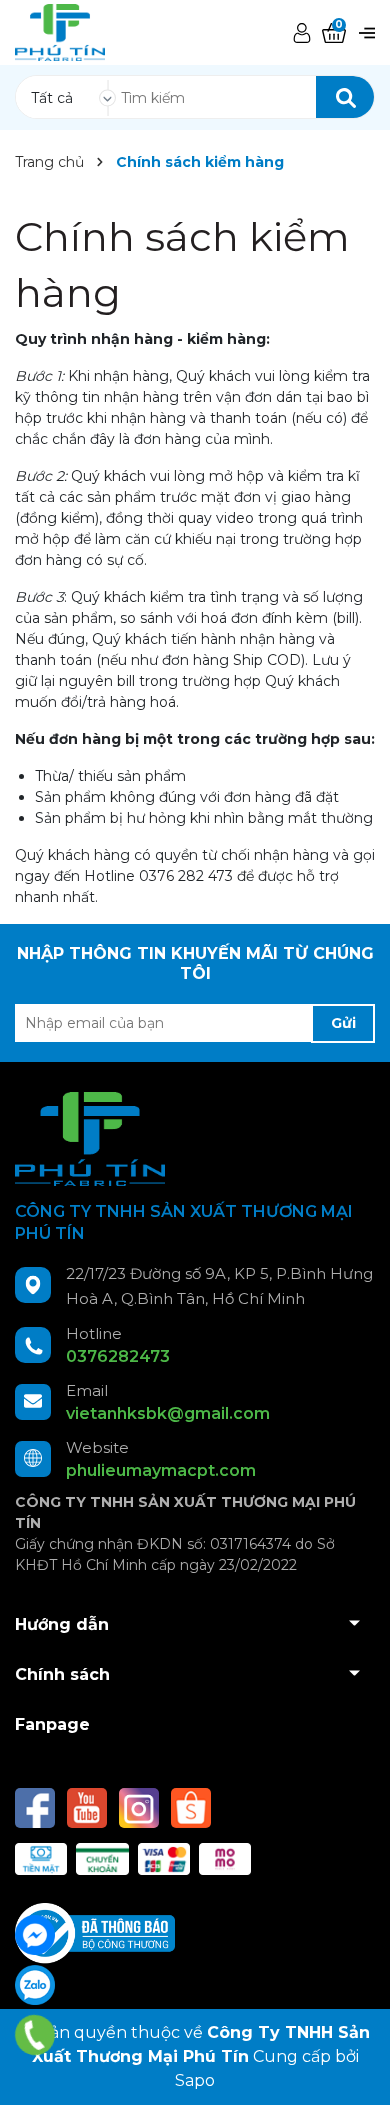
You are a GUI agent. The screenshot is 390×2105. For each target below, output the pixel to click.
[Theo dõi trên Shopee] (191, 1807)
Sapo (195, 2080)
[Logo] (60, 31)
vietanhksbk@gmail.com (168, 1413)
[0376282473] (35, 2035)
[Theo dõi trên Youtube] (89, 1807)
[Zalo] (35, 1985)
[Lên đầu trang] (355, 2070)
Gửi (343, 1023)
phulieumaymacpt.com (161, 1470)
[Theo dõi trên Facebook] (37, 1807)
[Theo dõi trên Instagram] (141, 1807)
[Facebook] (35, 1935)
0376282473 (118, 1356)
